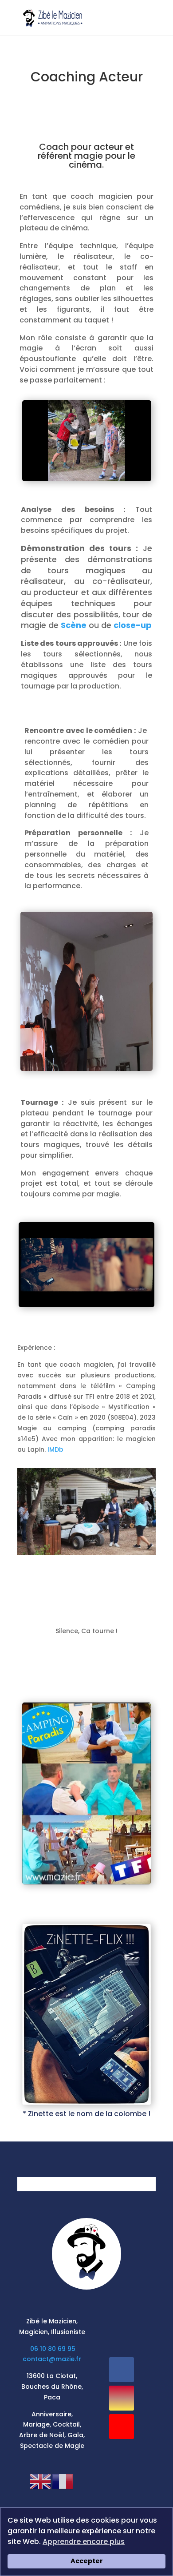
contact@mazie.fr (52, 2359)
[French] (63, 2481)
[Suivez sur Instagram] (122, 2398)
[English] (41, 2481)
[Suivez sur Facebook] (122, 2370)
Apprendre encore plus (84, 2542)
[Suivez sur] (122, 2455)
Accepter (87, 2561)
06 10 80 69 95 (53, 2349)
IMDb (55, 1449)
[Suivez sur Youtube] (122, 2427)
